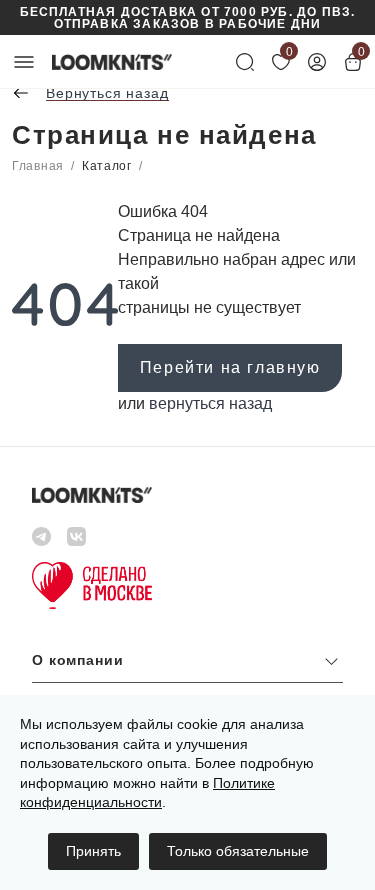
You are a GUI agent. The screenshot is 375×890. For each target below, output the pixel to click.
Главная (38, 166)
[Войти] (317, 62)
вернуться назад (210, 403)
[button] (187, 665)
